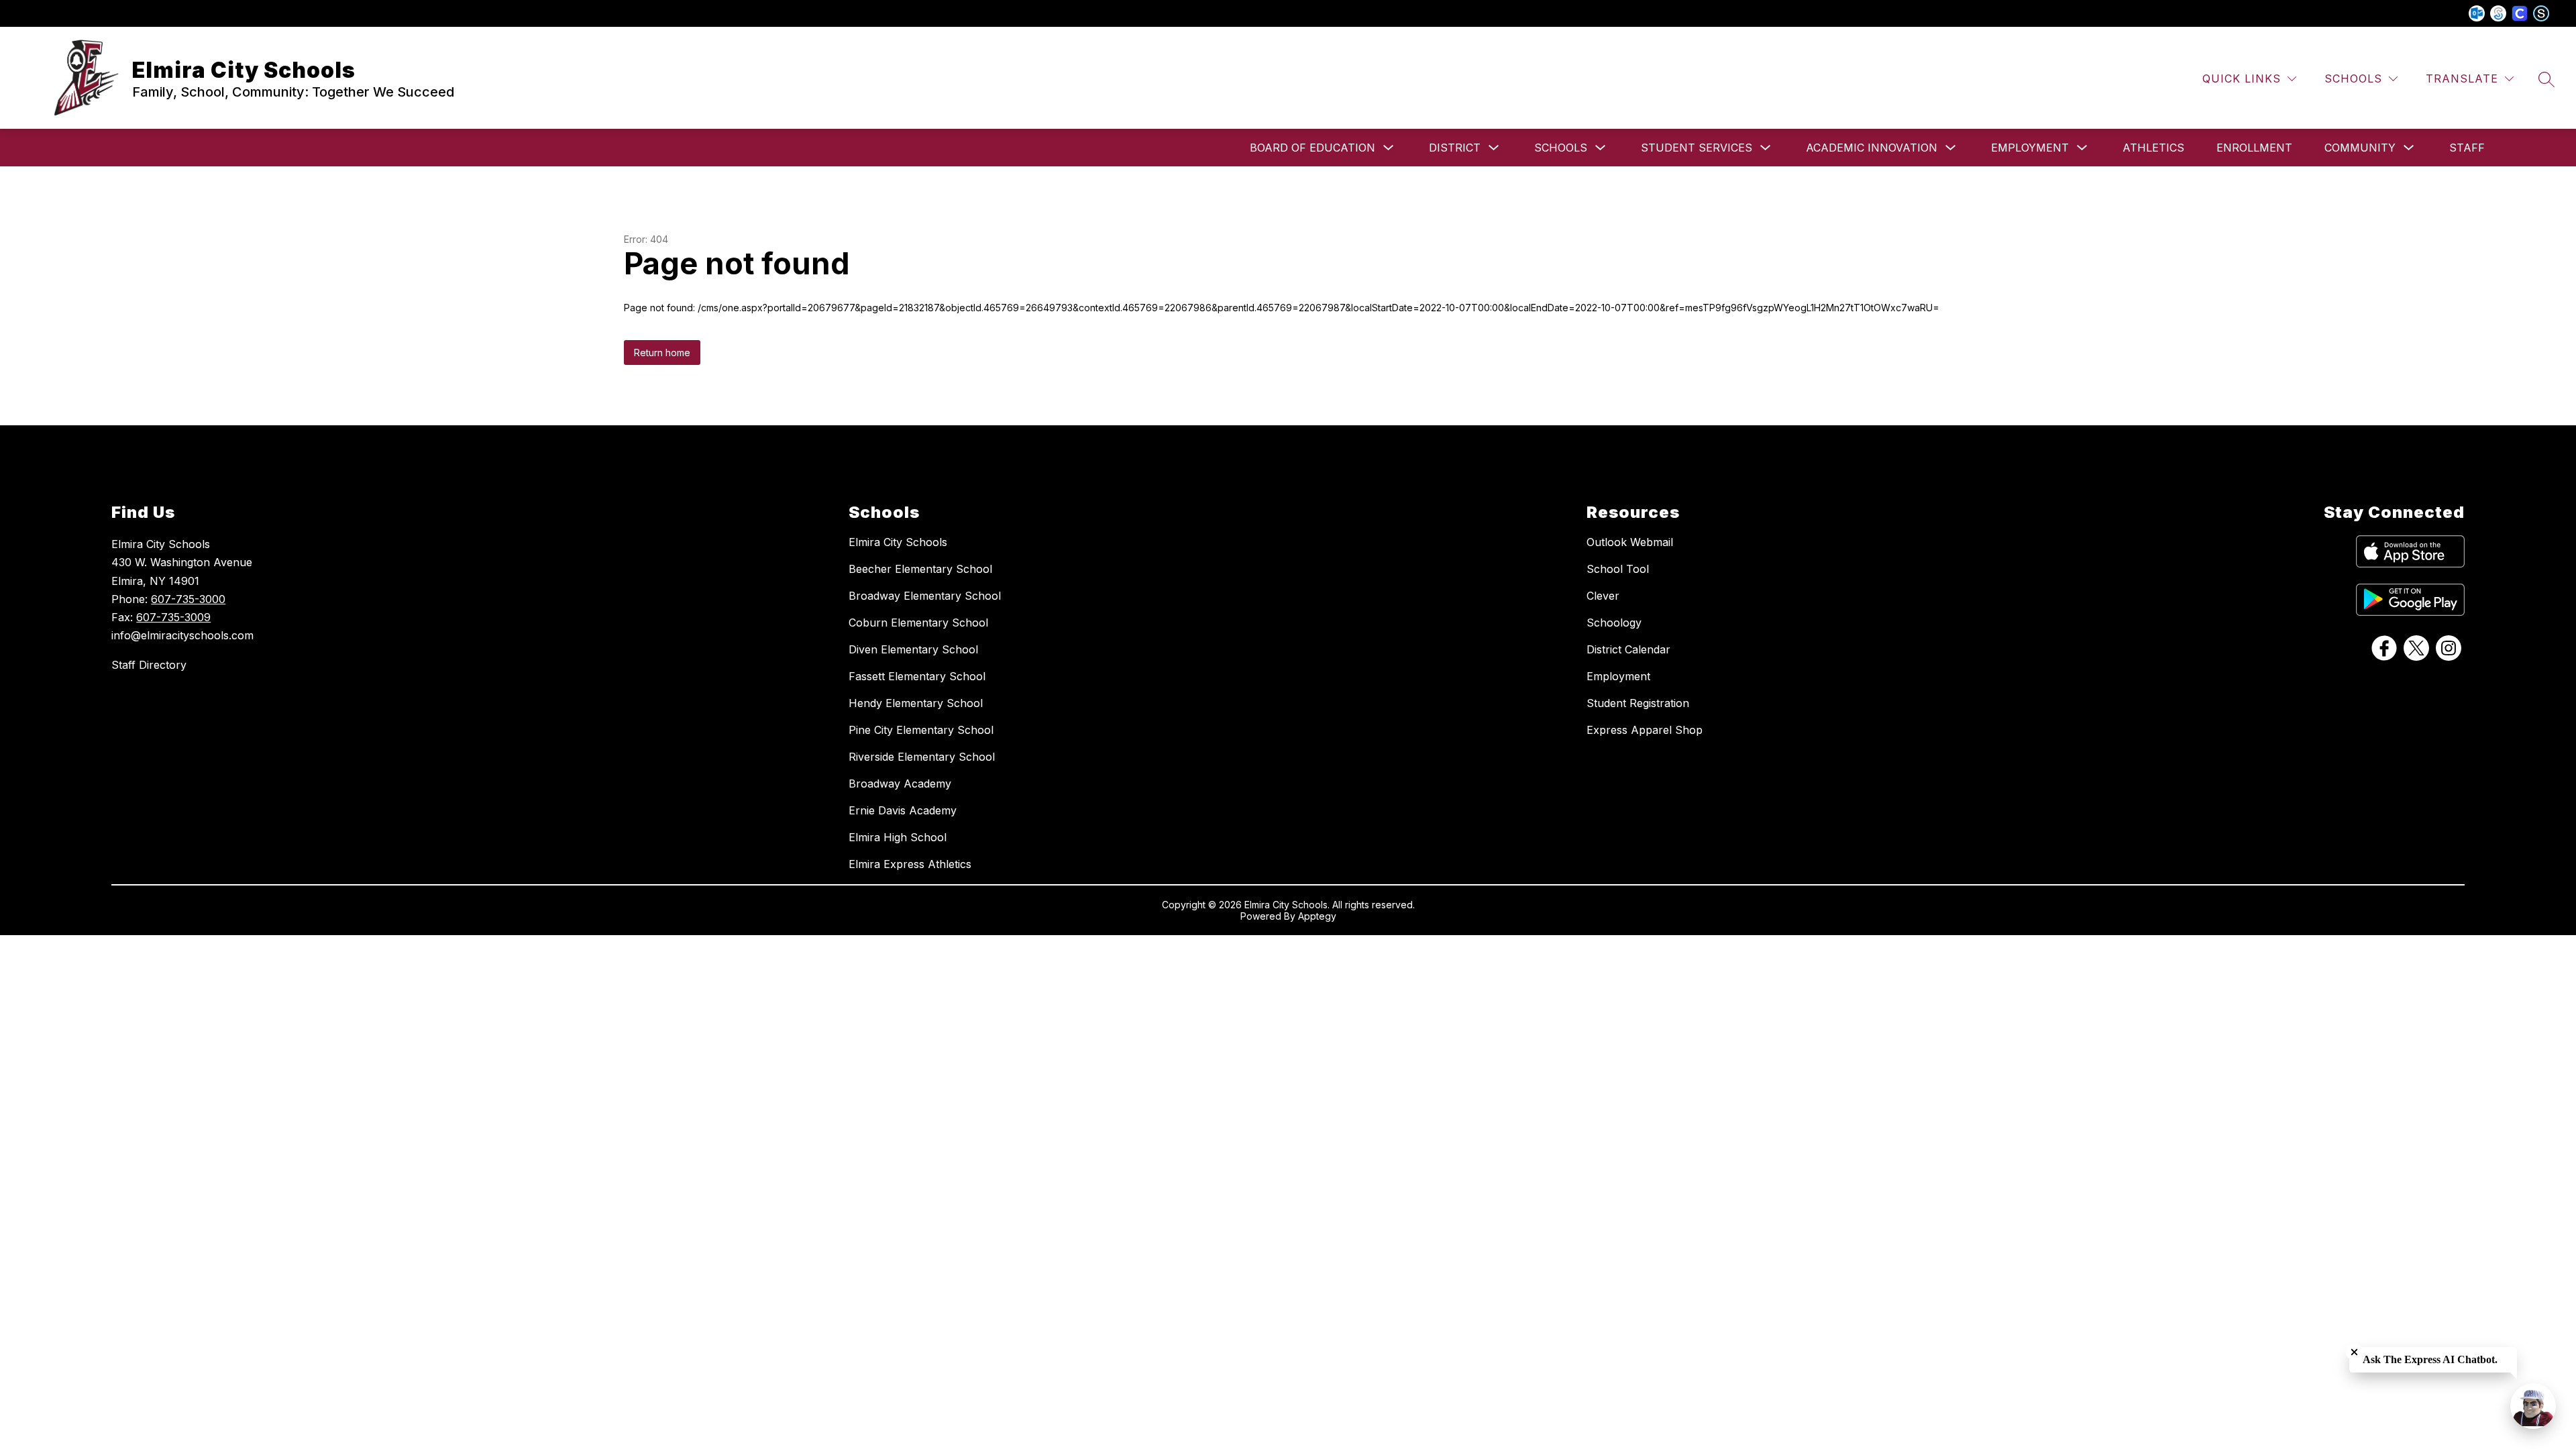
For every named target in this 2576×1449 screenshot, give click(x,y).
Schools (1561, 148)
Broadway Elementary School (925, 596)
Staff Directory (149, 665)
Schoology (1614, 623)
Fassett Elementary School (917, 676)
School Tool (1618, 569)
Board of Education (1312, 148)
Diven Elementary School (913, 649)
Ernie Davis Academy (903, 810)
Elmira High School (898, 837)
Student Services (1697, 148)
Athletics (2153, 148)
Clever (1603, 596)
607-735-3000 (188, 599)
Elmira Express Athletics (910, 864)
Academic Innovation (1872, 148)
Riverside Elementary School (922, 757)
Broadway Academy (900, 784)
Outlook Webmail (1630, 542)
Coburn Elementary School (918, 623)
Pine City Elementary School (921, 730)
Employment (2030, 148)
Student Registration (1638, 703)
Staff (2467, 148)
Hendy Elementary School (916, 703)
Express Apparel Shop (1645, 730)
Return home (662, 353)
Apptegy (1317, 916)
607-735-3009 (173, 617)
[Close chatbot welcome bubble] (2354, 1352)
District (1455, 148)
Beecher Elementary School (920, 569)
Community (2360, 148)
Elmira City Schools (898, 542)
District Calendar (1628, 649)
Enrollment (2254, 148)
